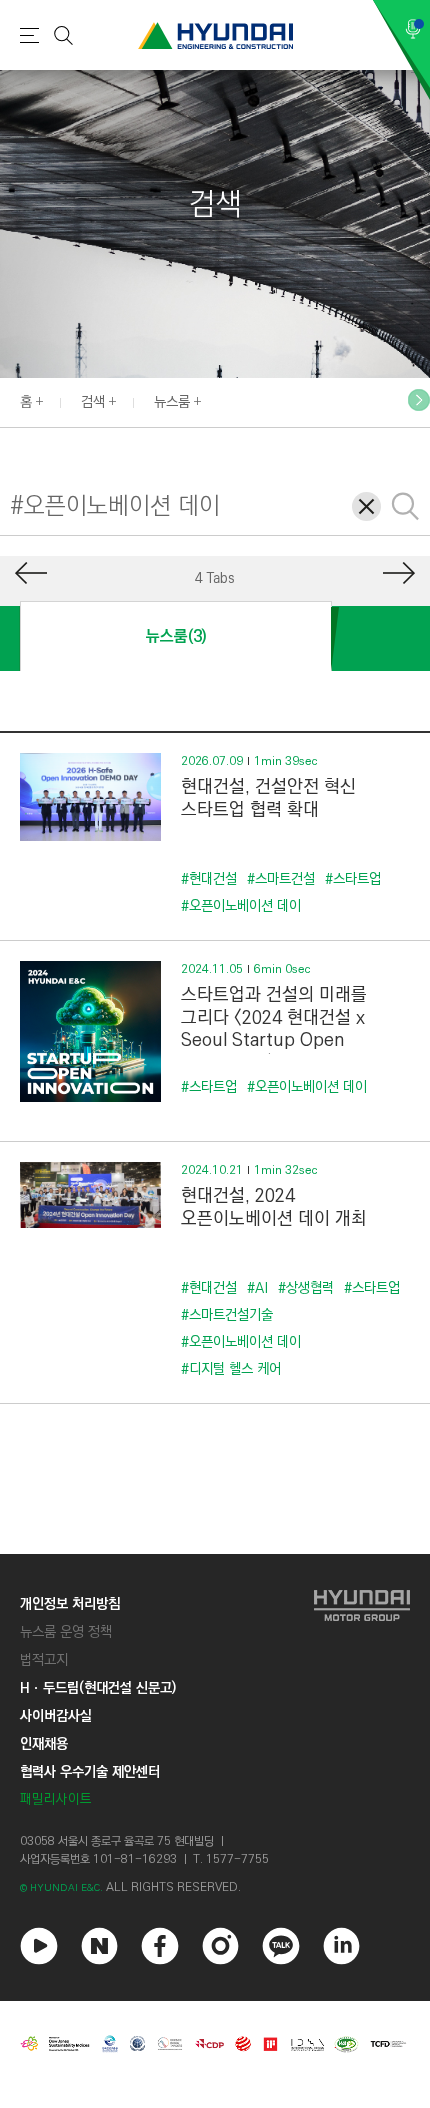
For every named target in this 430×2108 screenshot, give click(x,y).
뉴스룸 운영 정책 (66, 1632)
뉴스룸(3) (176, 636)
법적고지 (44, 1660)
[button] (419, 400)
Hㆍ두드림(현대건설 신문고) (98, 1688)
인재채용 (44, 1744)
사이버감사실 (56, 1716)
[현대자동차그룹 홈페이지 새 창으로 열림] (362, 1701)
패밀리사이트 (56, 1799)
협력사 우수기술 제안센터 (90, 1772)
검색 (93, 402)
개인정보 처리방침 (70, 1604)
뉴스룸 (172, 402)
